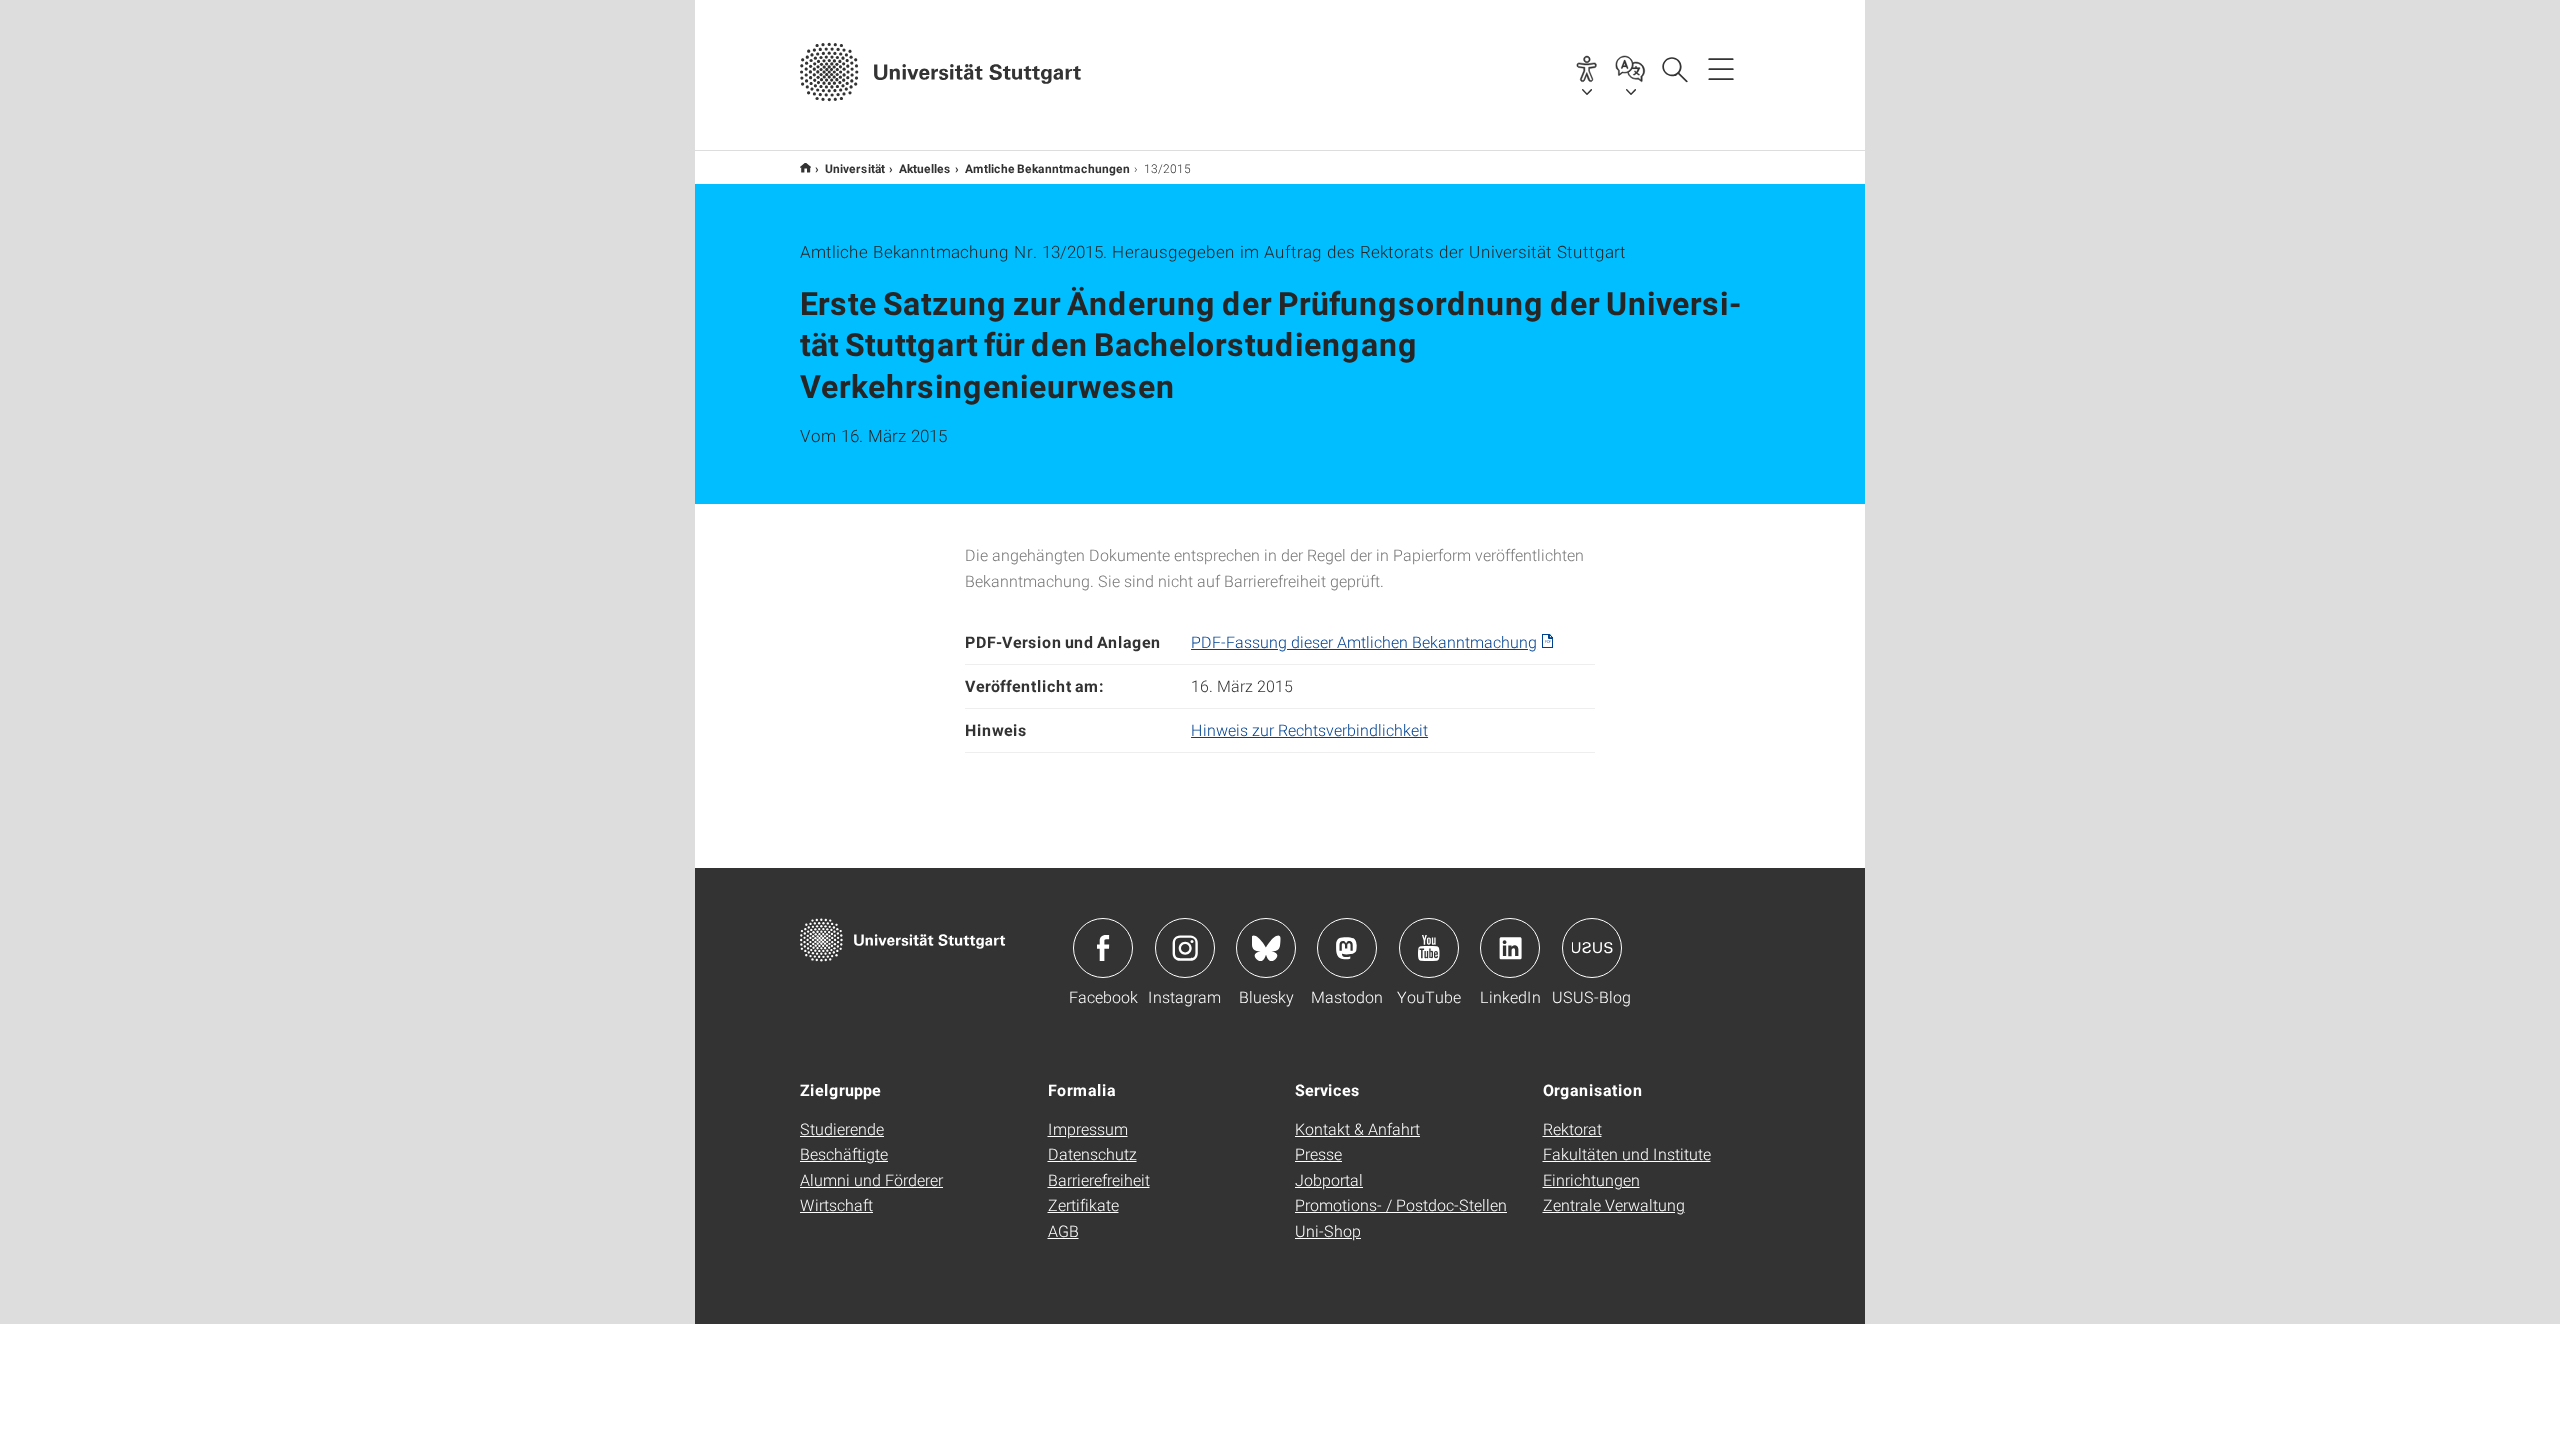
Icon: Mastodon (1347, 948)
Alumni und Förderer (871, 1179)
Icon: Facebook (1103, 948)
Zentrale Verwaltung (1614, 1204)
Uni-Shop (1328, 1230)
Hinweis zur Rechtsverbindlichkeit (1309, 729)
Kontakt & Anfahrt (1357, 1128)
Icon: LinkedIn (1510, 948)
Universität (855, 168)
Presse (1318, 1153)
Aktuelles (925, 168)
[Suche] (1674, 68)
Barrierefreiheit (1099, 1179)
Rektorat (1572, 1128)
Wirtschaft (836, 1204)
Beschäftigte (844, 1153)
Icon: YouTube (1429, 948)
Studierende (842, 1128)
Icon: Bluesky (1266, 948)
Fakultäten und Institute (1627, 1153)
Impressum (1088, 1128)
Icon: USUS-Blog (1592, 948)
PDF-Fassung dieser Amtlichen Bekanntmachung (1364, 641)
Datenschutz (1092, 1153)
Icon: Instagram (1185, 948)
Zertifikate (1083, 1204)
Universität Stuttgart (805, 167)
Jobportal (1329, 1179)
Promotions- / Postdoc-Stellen (1401, 1204)
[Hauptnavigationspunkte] (1721, 68)
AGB (1063, 1230)
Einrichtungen (1591, 1179)
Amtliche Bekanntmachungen (1047, 168)
